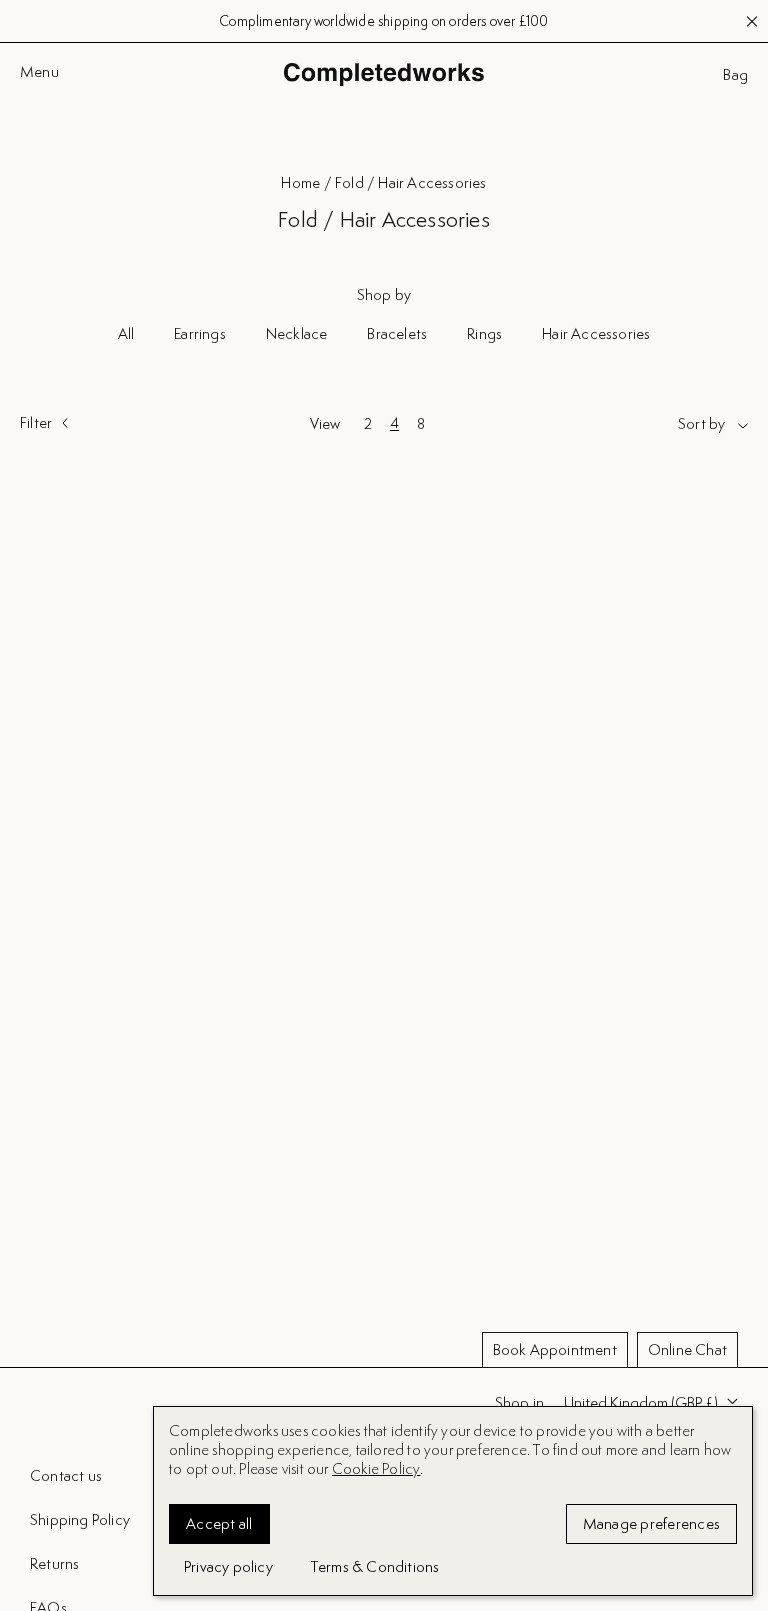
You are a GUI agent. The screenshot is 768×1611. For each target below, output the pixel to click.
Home (300, 182)
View (325, 424)
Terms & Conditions (375, 1566)
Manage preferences (652, 1523)
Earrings (200, 333)
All (126, 333)
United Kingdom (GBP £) (641, 1402)
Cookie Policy (376, 1468)
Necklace (297, 333)
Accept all (219, 1523)
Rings (484, 333)
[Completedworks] (384, 74)
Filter (36, 423)
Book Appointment (555, 1349)
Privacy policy (228, 1566)
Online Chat (687, 1349)
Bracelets (397, 333)
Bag (735, 75)
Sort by (701, 424)
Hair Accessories (596, 333)
